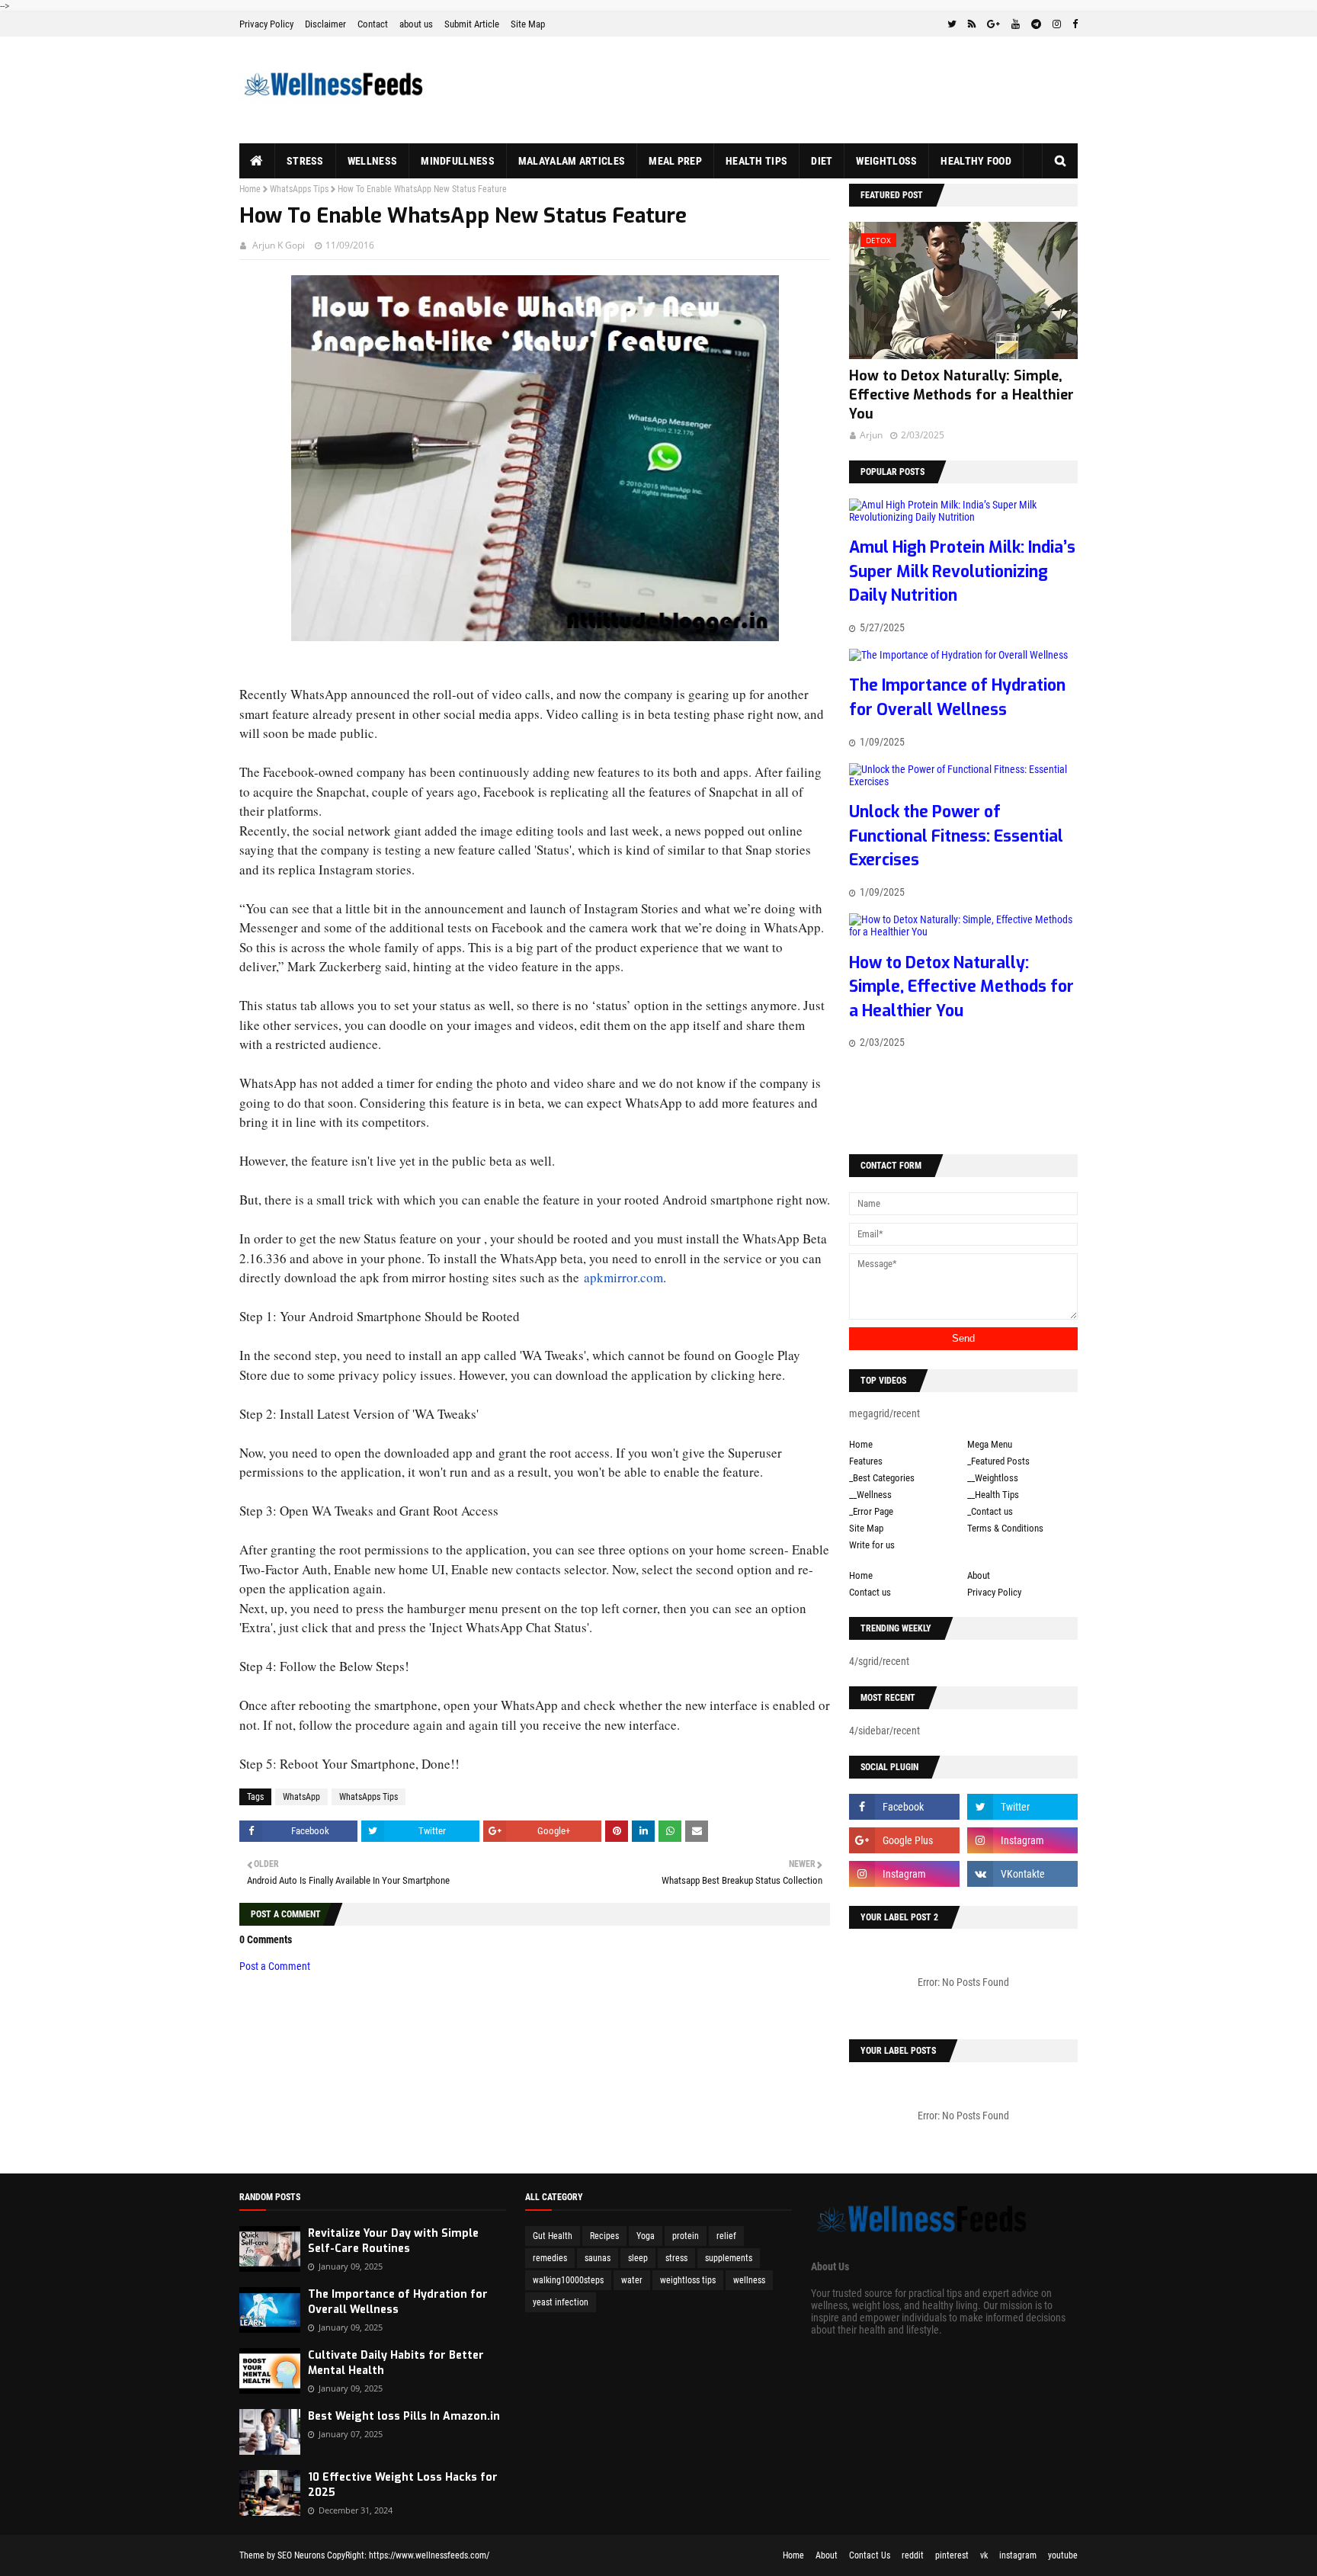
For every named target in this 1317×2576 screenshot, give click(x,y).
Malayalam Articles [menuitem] (572, 161)
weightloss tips (688, 2280)
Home (250, 189)
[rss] (972, 24)
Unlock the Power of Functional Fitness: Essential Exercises (956, 836)
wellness (749, 2280)
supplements (729, 2258)
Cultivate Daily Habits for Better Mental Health (396, 2363)
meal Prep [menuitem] (675, 161)
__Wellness (870, 1495)
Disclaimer (325, 24)
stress (676, 2258)
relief (726, 2236)
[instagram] (1057, 24)
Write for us (872, 1545)
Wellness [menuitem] (372, 161)
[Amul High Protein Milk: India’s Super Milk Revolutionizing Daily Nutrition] (963, 517)
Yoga (646, 2236)
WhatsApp (301, 1797)
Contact (373, 24)
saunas (598, 2258)
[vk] (1022, 1874)
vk (984, 2555)
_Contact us (990, 1511)
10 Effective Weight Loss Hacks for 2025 (403, 2485)
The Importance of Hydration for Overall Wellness (398, 2302)
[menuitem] (257, 161)
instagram (1018, 2555)
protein (686, 2236)
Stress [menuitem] (305, 161)
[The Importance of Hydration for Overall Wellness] (958, 655)
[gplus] (993, 24)
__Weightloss (993, 1478)
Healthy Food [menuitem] (976, 161)
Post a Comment (275, 1966)
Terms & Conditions (1005, 1528)
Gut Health (553, 2236)
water (632, 2280)
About (979, 1575)
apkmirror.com (623, 1277)
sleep (638, 2258)
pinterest (952, 2555)
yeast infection (561, 2302)
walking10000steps (568, 2280)
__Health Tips (993, 1495)
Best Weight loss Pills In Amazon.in (404, 2416)
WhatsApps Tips (299, 189)
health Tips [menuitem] (756, 161)
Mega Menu (990, 1444)
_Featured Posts (998, 1461)
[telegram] (1036, 24)
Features (866, 1461)
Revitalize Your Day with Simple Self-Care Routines (393, 2241)
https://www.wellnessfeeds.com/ (429, 2555)
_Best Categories (882, 1478)
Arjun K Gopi (279, 245)
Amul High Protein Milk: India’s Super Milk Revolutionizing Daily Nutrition (962, 571)
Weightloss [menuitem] (886, 161)
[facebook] (1073, 24)
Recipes (604, 2236)
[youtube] (1016, 24)
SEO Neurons (301, 2555)
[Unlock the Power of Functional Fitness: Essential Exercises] (963, 781)
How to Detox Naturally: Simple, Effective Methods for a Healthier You (961, 395)
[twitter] (952, 24)
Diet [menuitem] (822, 161)
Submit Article (472, 24)
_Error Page (871, 1511)
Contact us (870, 1592)
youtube (1063, 2555)
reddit (913, 2555)
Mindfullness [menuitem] (458, 161)
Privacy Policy (266, 24)
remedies (550, 2258)
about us (416, 24)
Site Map (528, 24)
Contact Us (870, 2555)
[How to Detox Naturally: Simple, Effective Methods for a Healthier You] (963, 932)
